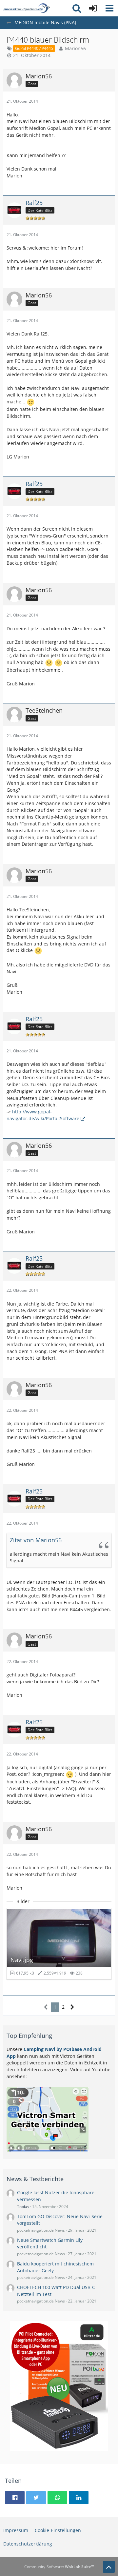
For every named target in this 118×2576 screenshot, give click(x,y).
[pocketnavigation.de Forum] (27, 8)
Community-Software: (59, 2567)
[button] (109, 8)
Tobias (23, 2207)
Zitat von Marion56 (36, 1540)
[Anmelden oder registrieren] (93, 8)
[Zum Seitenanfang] (109, 2567)
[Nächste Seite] (72, 2007)
